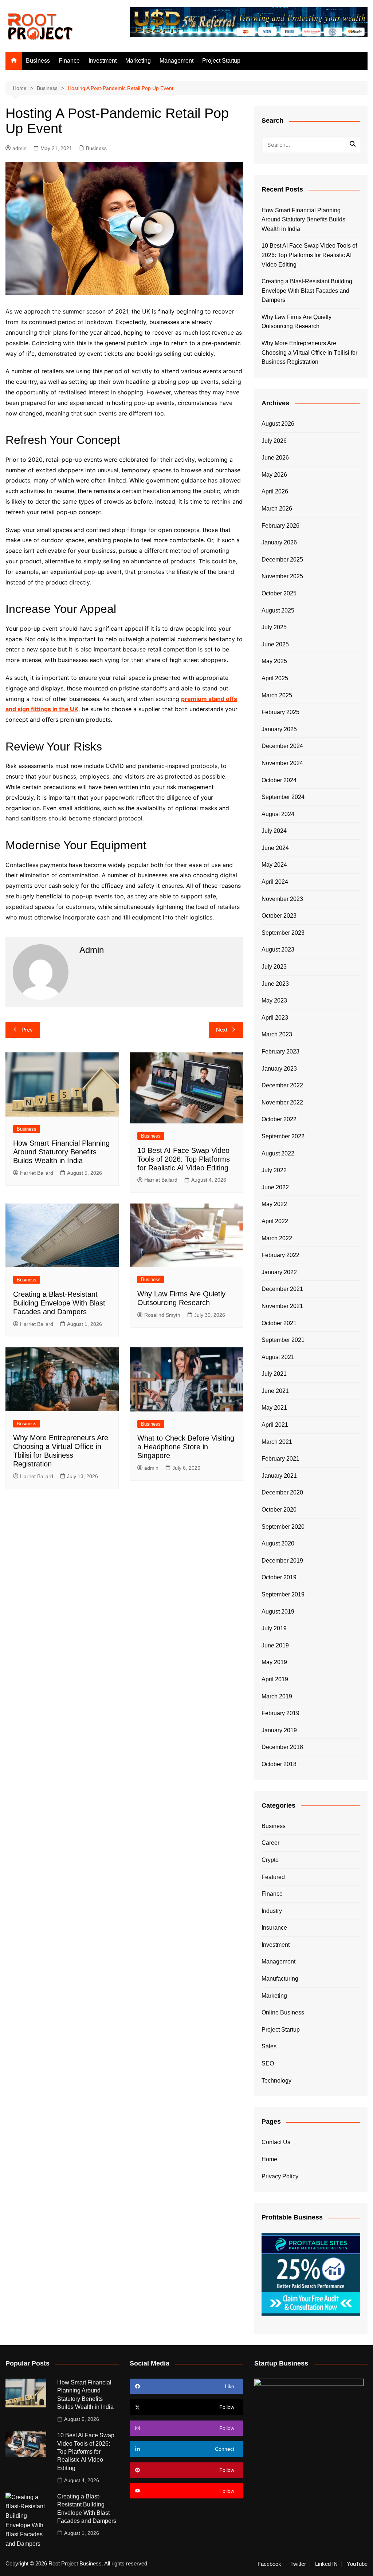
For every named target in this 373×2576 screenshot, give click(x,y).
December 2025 (282, 560)
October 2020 (279, 1510)
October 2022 (279, 1119)
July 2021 (274, 1374)
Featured (273, 1877)
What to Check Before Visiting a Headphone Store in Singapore (186, 1447)
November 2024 (282, 763)
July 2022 (274, 1170)
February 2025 (280, 712)
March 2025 (277, 695)
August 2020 (278, 1543)
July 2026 (274, 441)
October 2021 (279, 1323)
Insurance (274, 1928)
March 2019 (277, 1696)
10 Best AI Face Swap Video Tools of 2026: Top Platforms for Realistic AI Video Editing (184, 1159)
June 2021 (275, 1391)
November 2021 (282, 1306)
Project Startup (221, 61)
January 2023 (279, 1069)
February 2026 (280, 526)
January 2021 (279, 1476)
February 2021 (280, 1459)
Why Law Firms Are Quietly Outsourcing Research (297, 322)
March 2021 (277, 1442)
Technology (276, 2081)
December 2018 (282, 1747)
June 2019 (275, 1645)
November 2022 (282, 1102)
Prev (27, 1030)
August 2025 (278, 610)
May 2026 (274, 475)
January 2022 (279, 1272)
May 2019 (274, 1662)
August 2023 (278, 950)
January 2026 (279, 542)
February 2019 (280, 1713)
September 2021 (283, 1340)
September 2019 (283, 1594)
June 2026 (275, 458)
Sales (269, 2046)
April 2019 (275, 1679)
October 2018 (279, 1764)
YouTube (357, 2564)
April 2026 (275, 491)
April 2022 (275, 1221)
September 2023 (283, 933)
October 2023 (279, 916)
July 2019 (274, 1628)
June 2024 (275, 848)
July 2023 (274, 967)
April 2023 (275, 1018)
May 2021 (274, 1408)
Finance (69, 61)
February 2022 (280, 1255)
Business (38, 61)
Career (270, 1843)
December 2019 (282, 1561)
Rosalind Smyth (162, 1315)
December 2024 (282, 746)
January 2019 (279, 1730)
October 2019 (279, 1577)
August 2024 (278, 814)
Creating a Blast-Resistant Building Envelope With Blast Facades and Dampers (59, 1303)
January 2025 (279, 729)
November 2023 (282, 899)
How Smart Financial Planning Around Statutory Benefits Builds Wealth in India (61, 1152)
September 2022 (283, 1136)
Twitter (298, 2564)
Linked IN (326, 2564)
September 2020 (283, 1527)
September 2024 (283, 797)
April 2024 (275, 882)
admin (19, 148)
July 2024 (274, 831)
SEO (268, 2063)
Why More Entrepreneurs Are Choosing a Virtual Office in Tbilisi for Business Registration (309, 352)
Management (176, 61)
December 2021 (282, 1289)
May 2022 (274, 1204)
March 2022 (277, 1238)
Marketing (138, 61)
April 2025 (275, 678)
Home (269, 2159)
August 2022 (278, 1153)
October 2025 (279, 593)
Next (222, 1030)
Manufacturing (280, 1979)
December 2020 (282, 1492)
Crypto (270, 1860)
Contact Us (276, 2142)
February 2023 (280, 1051)
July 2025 (274, 627)
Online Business (283, 2012)
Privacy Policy (280, 2176)
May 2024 (274, 865)
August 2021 (278, 1357)
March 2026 (277, 509)
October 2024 (279, 780)
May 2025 (274, 661)
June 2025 (275, 644)
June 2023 (275, 984)
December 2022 (282, 1085)
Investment (103, 61)
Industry (272, 1911)
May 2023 (274, 1001)
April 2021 (275, 1425)
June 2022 (275, 1187)
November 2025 (282, 576)
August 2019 (278, 1612)
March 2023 (277, 1034)
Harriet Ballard (37, 1173)
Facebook (269, 2564)
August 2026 (278, 424)
